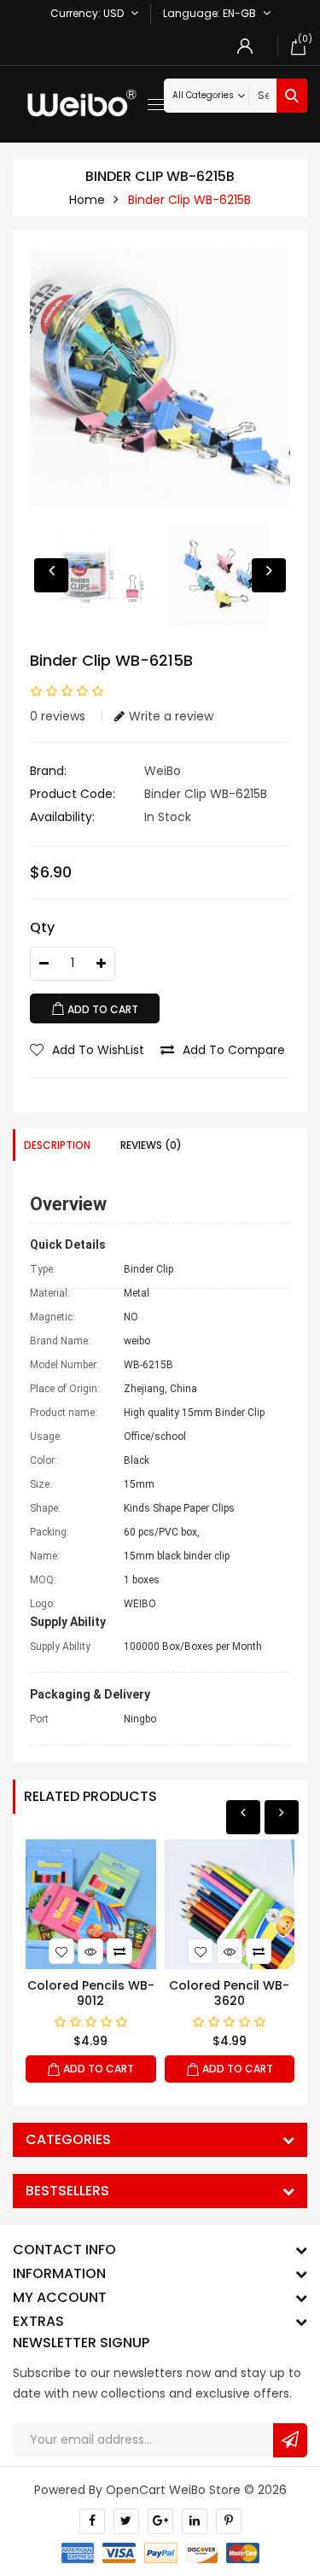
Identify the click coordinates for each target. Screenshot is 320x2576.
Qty (42, 927)
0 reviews (58, 716)
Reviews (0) (151, 1145)
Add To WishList (98, 1050)
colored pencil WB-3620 (229, 1993)
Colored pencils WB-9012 (91, 1993)
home (87, 200)
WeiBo (163, 771)
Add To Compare (234, 1050)
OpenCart (136, 2490)
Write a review (171, 716)
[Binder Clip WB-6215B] (160, 377)
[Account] (245, 46)
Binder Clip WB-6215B (189, 200)
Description (57, 1145)
